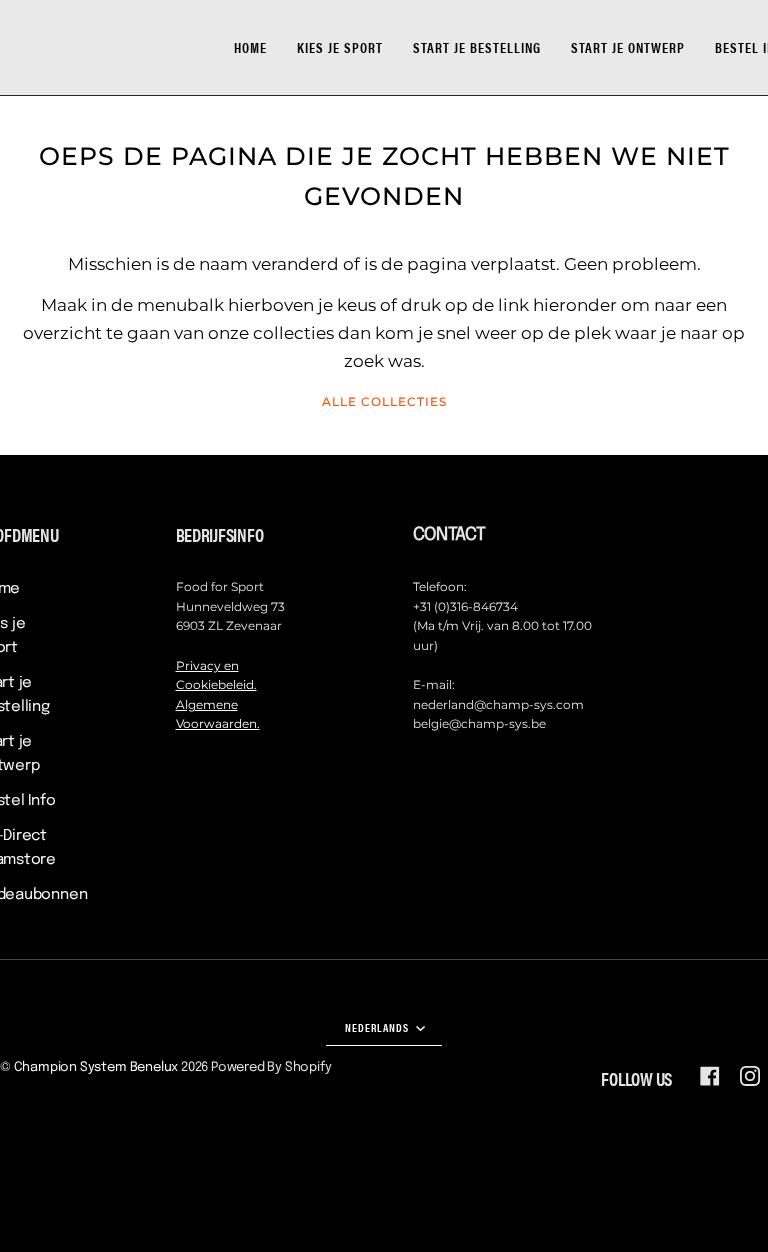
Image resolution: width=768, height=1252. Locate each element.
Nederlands (378, 1027)
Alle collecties (384, 401)
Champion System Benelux (96, 1067)
